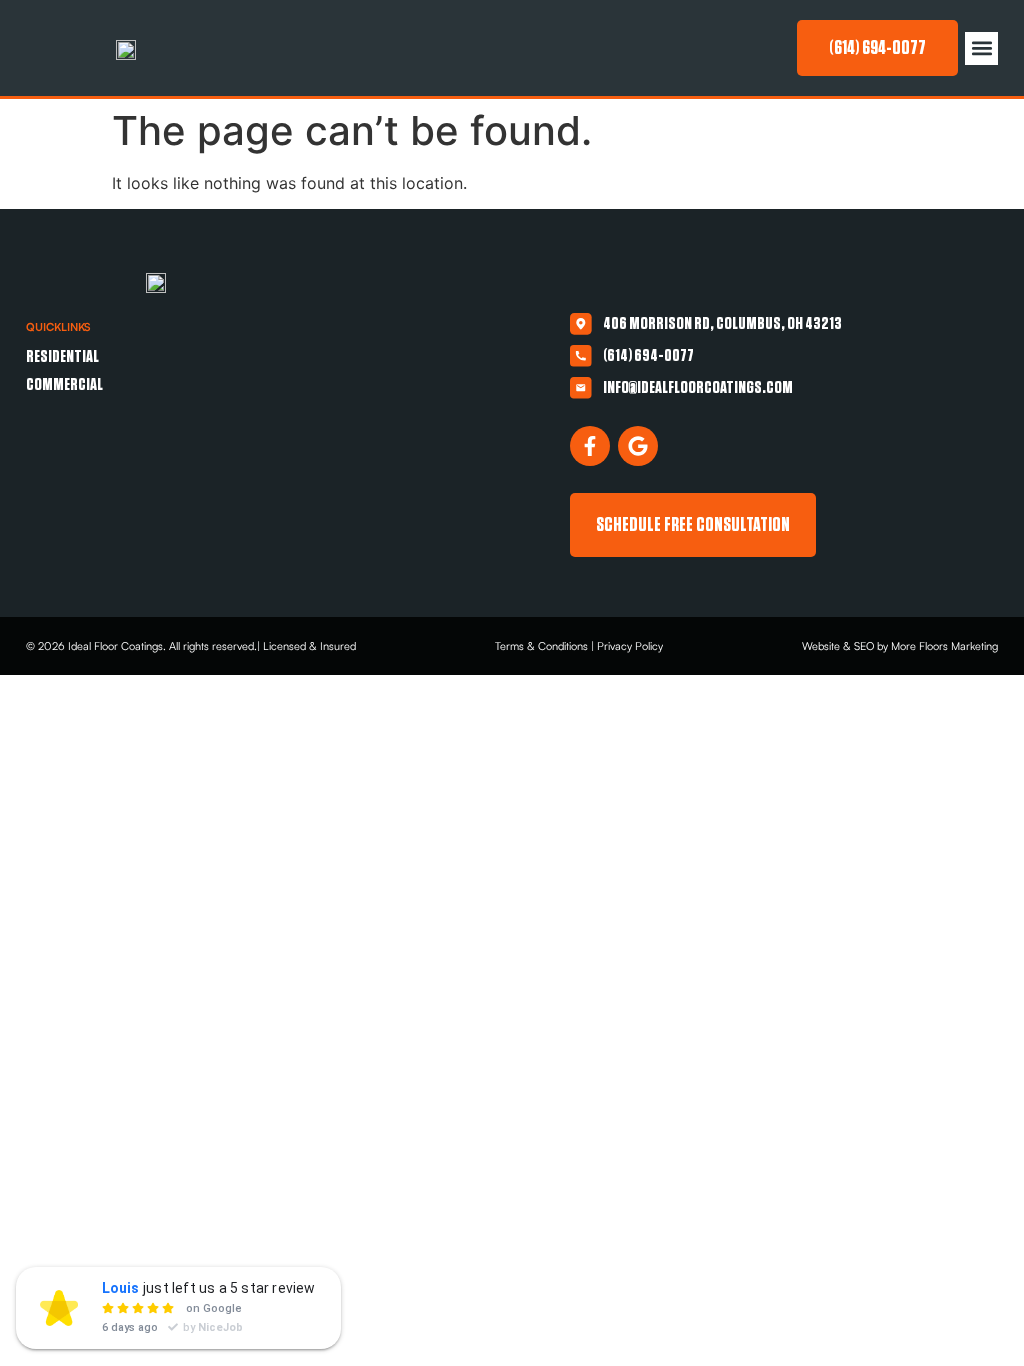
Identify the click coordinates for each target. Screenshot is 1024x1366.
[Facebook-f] (590, 446)
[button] (981, 48)
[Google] (638, 446)
